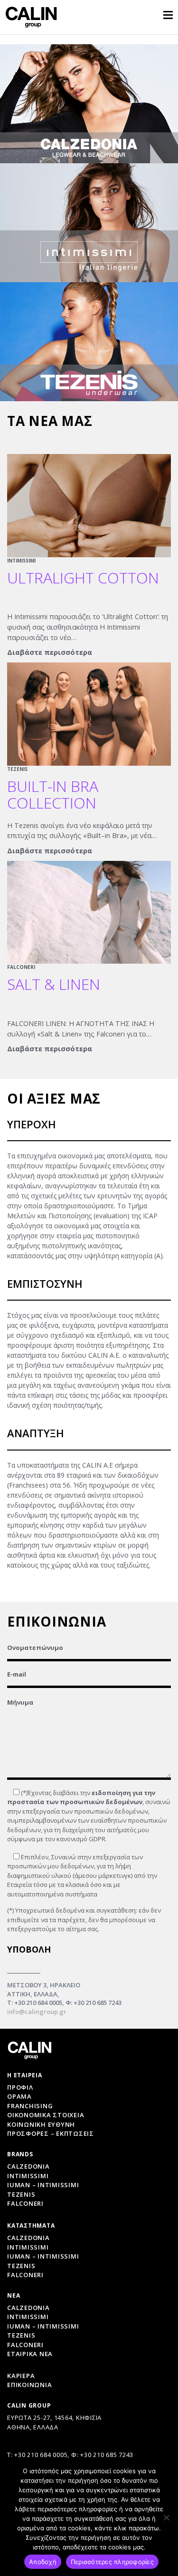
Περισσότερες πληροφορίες (112, 2562)
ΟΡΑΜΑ (19, 2096)
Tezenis (21, 2194)
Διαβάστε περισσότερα (50, 652)
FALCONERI (21, 967)
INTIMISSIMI (21, 561)
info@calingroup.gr (37, 2012)
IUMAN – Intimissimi (43, 2185)
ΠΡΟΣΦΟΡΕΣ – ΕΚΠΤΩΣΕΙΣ (51, 2133)
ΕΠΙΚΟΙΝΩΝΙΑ (29, 2385)
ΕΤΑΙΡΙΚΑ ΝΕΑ (30, 2354)
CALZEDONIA (28, 2308)
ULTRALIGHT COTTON (83, 577)
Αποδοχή (43, 2562)
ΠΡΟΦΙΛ (20, 2087)
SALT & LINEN (54, 984)
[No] (166, 2517)
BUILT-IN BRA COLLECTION (53, 794)
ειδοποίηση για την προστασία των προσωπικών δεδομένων (81, 1797)
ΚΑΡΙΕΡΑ (21, 2376)
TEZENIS (17, 769)
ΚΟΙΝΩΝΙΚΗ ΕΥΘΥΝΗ (41, 2124)
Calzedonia (28, 2166)
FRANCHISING (30, 2106)
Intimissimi (28, 2176)
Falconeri (25, 2203)
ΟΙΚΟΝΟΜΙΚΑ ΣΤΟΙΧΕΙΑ (46, 2115)
